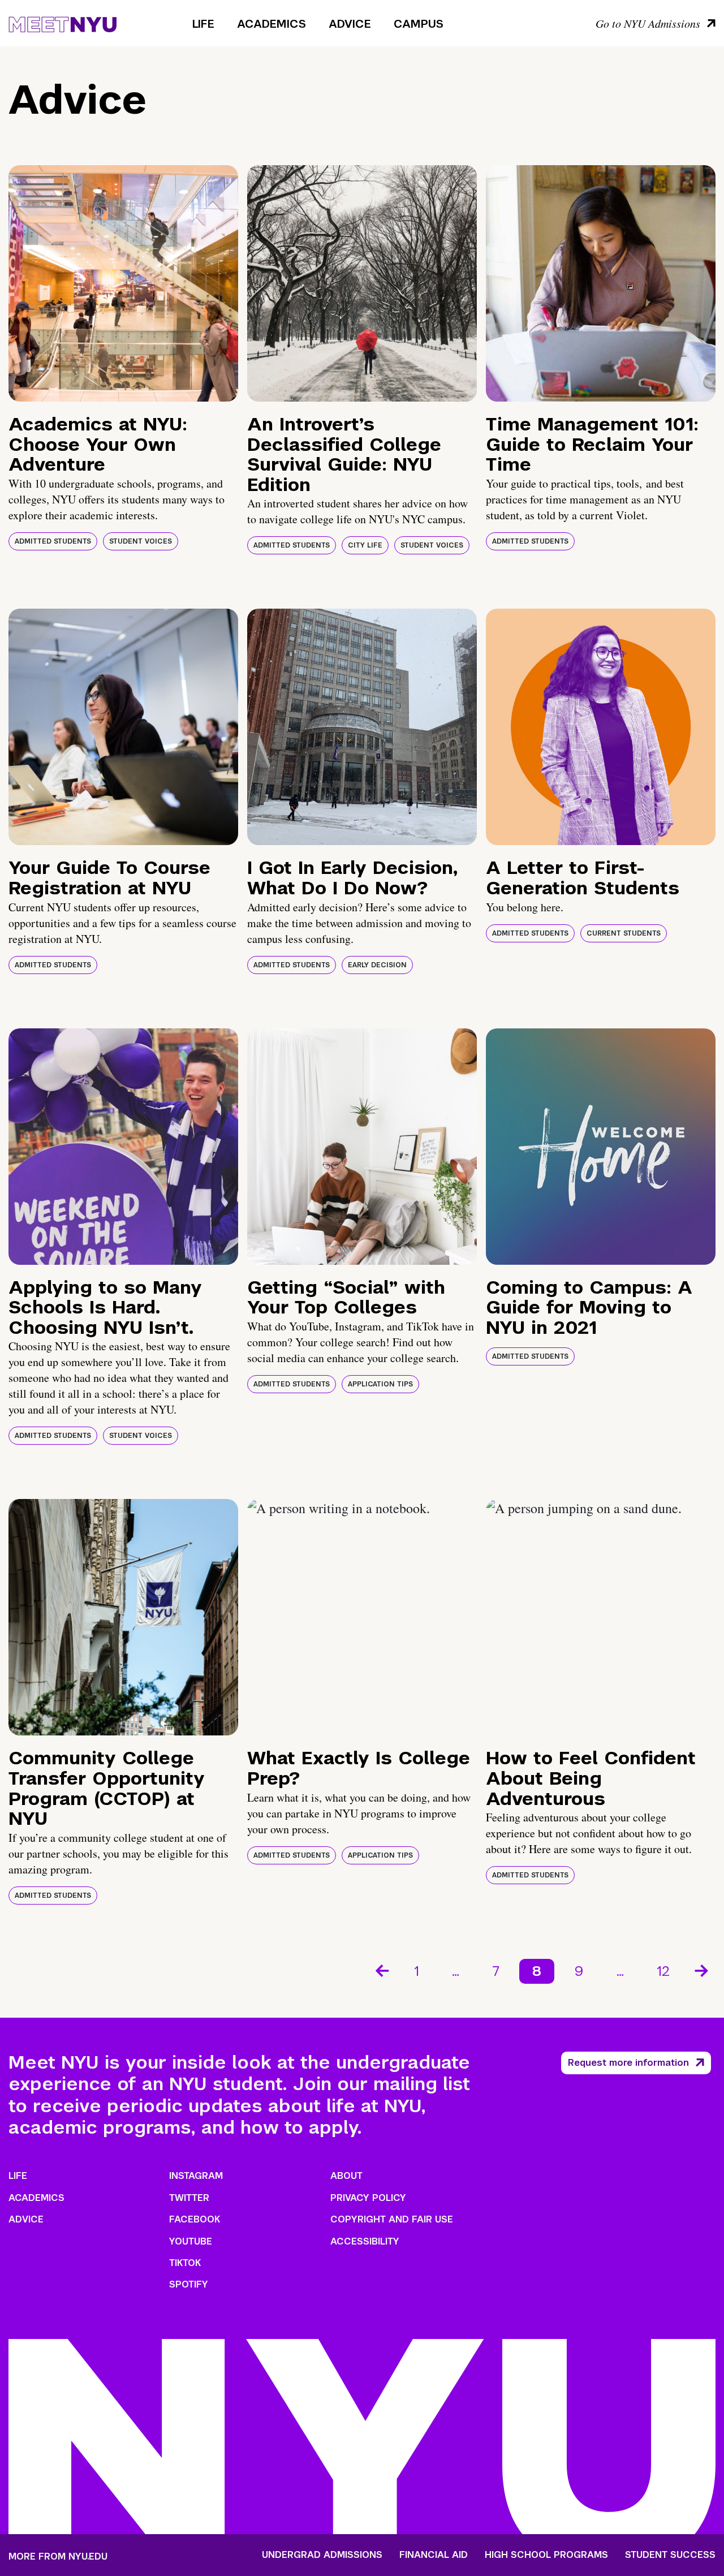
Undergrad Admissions (322, 2555)
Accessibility (365, 2241)
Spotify (189, 2284)
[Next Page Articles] (703, 1970)
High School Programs (546, 2555)
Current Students (624, 933)
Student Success (670, 2555)
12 (663, 1971)
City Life (365, 545)
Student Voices (141, 541)
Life (203, 24)
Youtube (191, 2241)
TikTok (185, 2263)
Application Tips (380, 1384)
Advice (350, 24)
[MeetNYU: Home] (63, 23)
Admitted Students (53, 541)
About (346, 2176)
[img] (123, 283)
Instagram (196, 2176)
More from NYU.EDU (58, 2556)
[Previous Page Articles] (381, 1970)
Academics (271, 24)
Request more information (628, 2063)
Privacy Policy (368, 2198)
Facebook (195, 2219)
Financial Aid (434, 2555)
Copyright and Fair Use (392, 2219)
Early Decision (377, 965)
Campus (419, 24)
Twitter (189, 2198)
